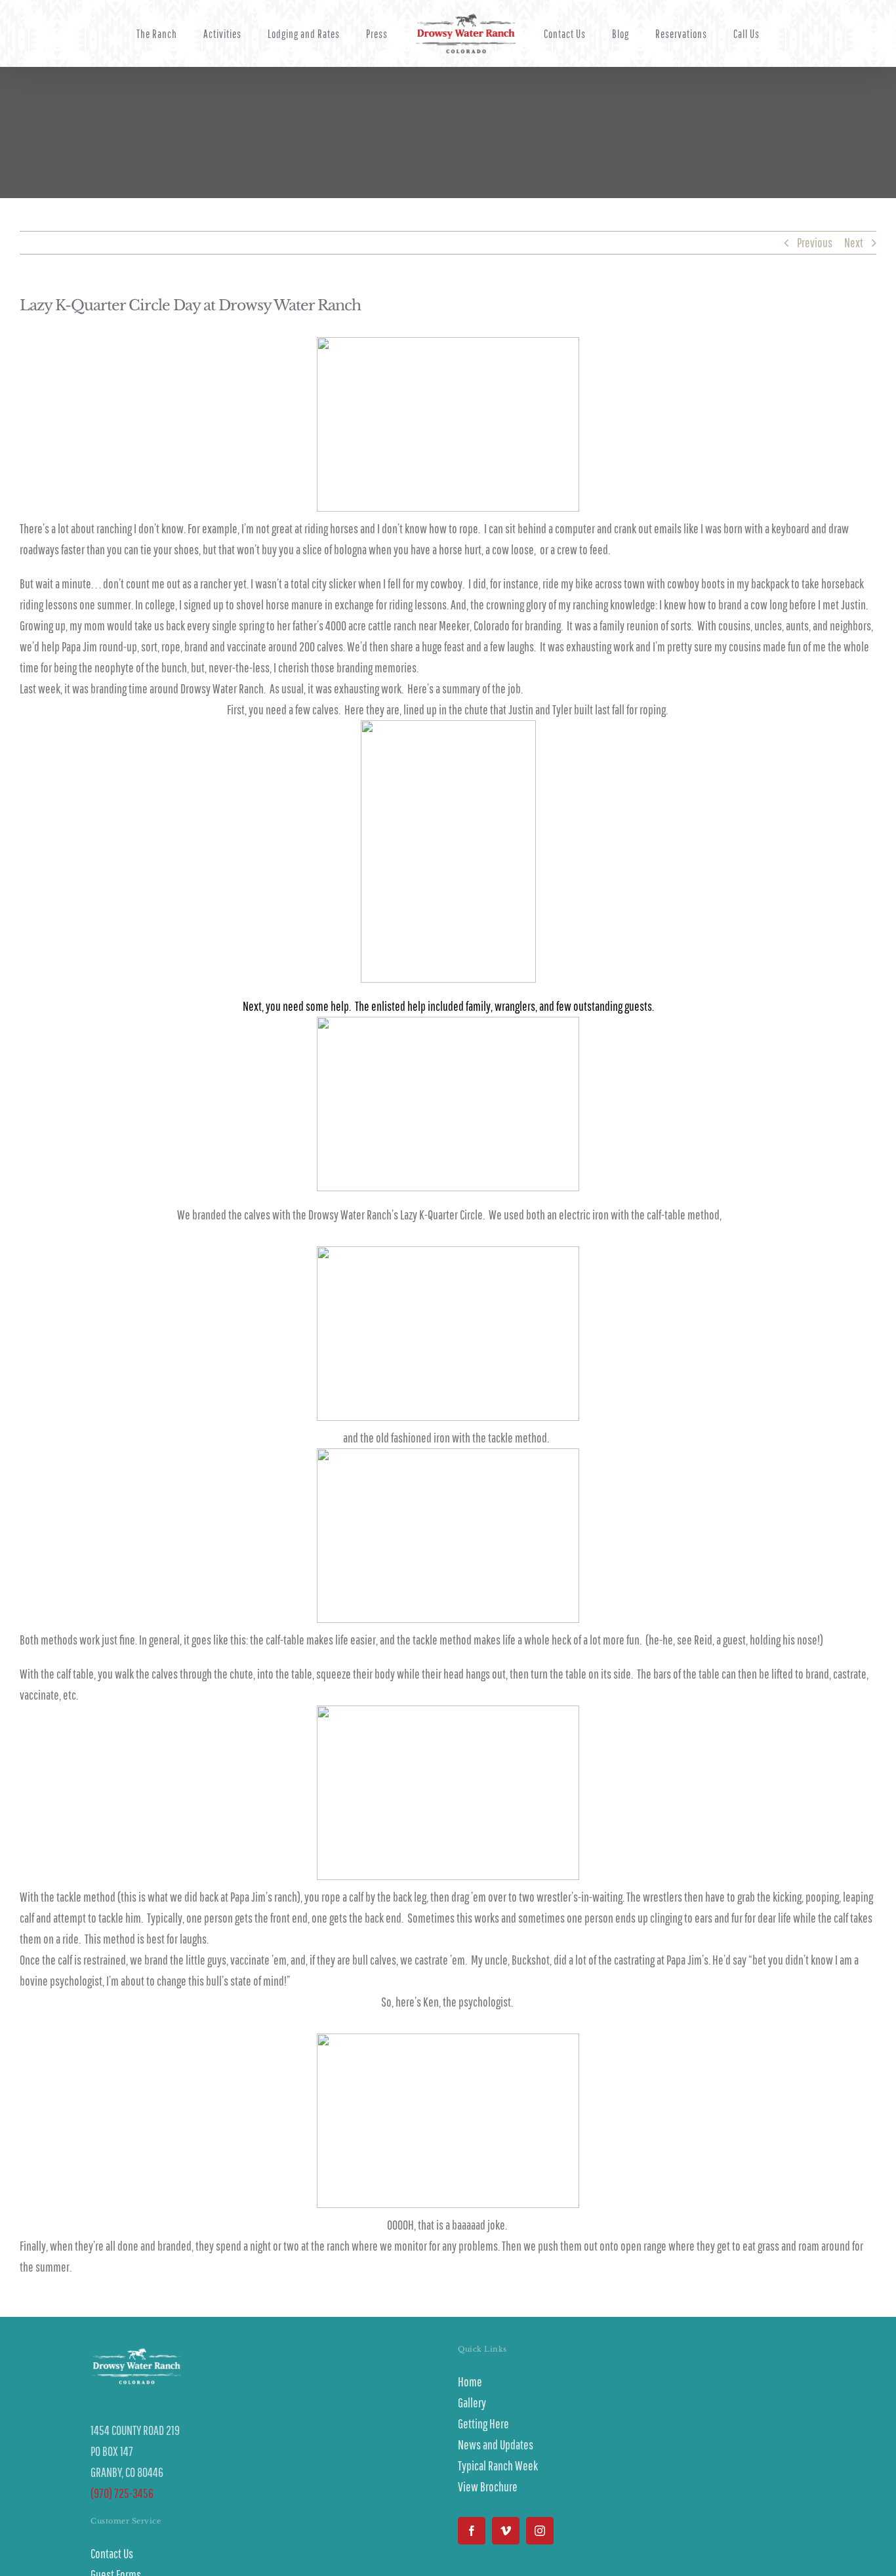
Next (854, 242)
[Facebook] (472, 2531)
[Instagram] (540, 2531)
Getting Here (483, 2423)
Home (470, 2382)
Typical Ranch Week (498, 2465)
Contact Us (112, 2553)
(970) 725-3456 (122, 2493)
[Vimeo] (506, 2531)
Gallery (472, 2402)
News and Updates (496, 2444)
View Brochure (488, 2486)
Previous (815, 242)
